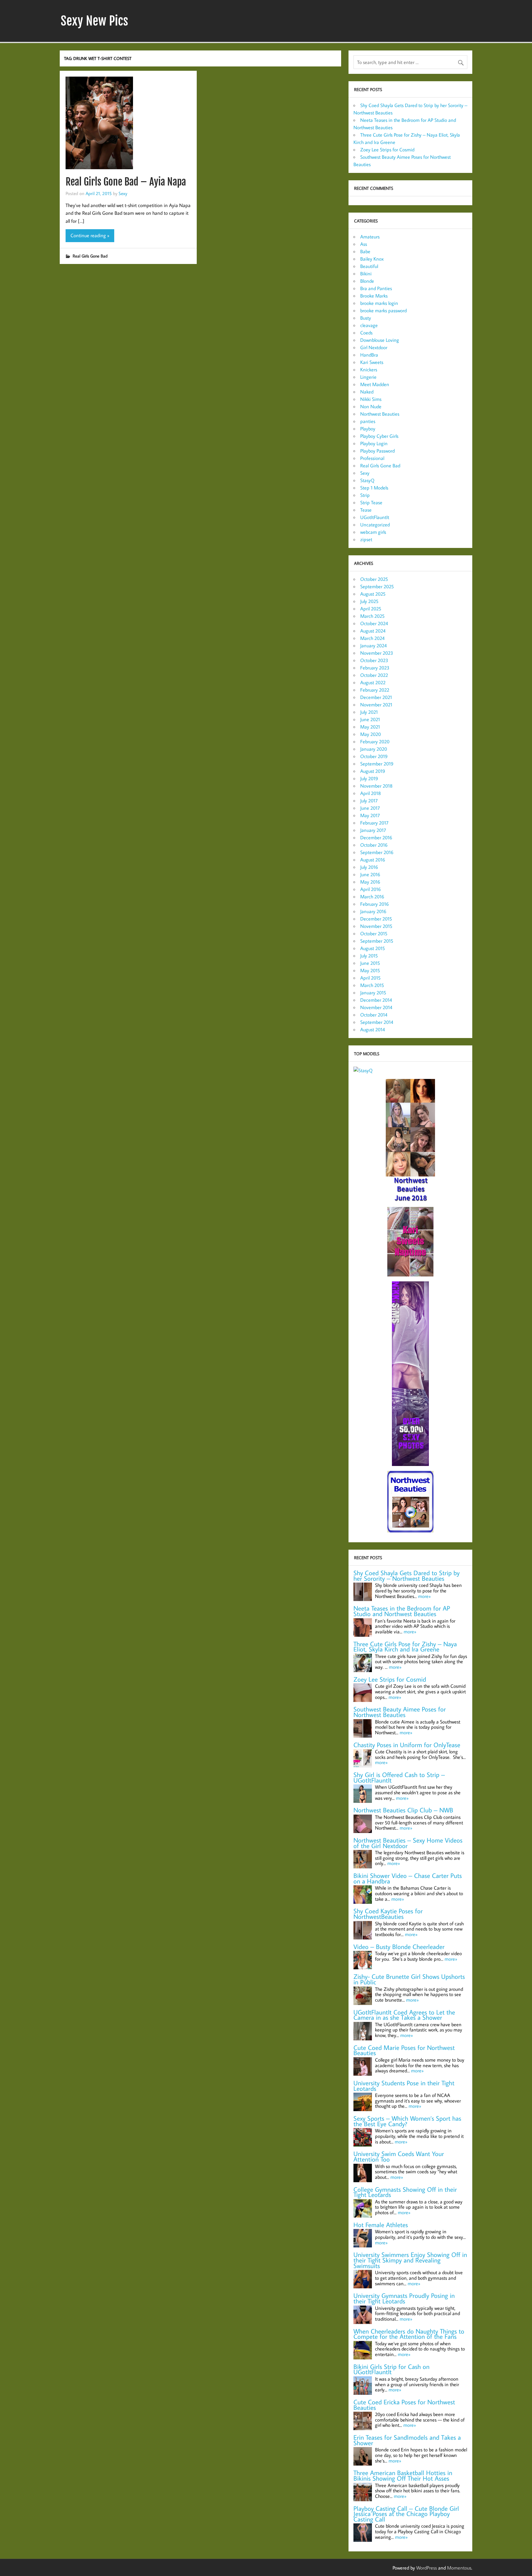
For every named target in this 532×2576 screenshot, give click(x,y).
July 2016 (369, 867)
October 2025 (374, 579)
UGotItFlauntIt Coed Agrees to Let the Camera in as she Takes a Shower (404, 2015)
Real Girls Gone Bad (90, 256)
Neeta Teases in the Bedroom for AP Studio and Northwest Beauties (402, 1611)
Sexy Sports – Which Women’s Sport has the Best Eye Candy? (407, 2121)
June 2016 (370, 874)
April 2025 (371, 609)
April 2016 (371, 889)
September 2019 (377, 764)
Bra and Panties (376, 288)
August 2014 (373, 1029)
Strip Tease (371, 502)
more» (424, 1596)
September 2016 (377, 852)
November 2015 (376, 926)
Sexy (123, 193)
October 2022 (374, 675)
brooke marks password (383, 310)
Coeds (366, 333)
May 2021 (370, 727)
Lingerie (368, 377)
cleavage (369, 325)
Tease (366, 510)
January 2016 (373, 911)
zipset (366, 539)
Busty (366, 318)
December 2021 (376, 697)
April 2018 (371, 793)
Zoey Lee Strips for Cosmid (387, 150)
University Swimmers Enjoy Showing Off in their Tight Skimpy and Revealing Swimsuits (410, 2260)
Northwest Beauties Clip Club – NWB (403, 1810)
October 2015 (374, 933)
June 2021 (370, 719)
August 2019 (373, 771)
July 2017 (369, 801)
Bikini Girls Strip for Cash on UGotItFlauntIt (391, 2369)
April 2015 (370, 978)
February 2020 (375, 741)
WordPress (427, 2568)
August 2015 (373, 948)
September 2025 (377, 586)
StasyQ (367, 480)
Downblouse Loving (380, 340)
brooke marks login (379, 303)
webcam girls (373, 532)
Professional (372, 458)
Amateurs (370, 237)
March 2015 (372, 985)
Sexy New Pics (94, 21)
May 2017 (370, 815)
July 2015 (369, 956)
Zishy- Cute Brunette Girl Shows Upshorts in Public (409, 1979)
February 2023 (375, 668)
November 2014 (376, 1007)
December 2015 (376, 919)
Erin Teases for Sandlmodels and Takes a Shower (407, 2440)
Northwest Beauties (380, 414)
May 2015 (370, 970)
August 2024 (373, 631)
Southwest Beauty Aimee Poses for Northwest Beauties (400, 1712)
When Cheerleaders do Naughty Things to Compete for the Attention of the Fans (409, 2334)
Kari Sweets (372, 362)
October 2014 (374, 1015)
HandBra (369, 355)
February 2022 (375, 690)
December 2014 (376, 1000)
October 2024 (374, 623)
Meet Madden (375, 384)
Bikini (366, 274)
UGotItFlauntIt (375, 517)
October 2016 (374, 845)
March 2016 (372, 897)
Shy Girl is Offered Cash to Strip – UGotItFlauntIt (399, 1777)
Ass (364, 244)
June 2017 (370, 808)
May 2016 (370, 882)
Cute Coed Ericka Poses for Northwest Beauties (404, 2405)
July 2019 (369, 778)
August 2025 (373, 594)
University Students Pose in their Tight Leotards (404, 2086)
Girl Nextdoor (374, 347)
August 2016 (373, 860)
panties (368, 421)
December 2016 (376, 837)
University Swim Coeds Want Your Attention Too (399, 2157)
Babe (365, 251)
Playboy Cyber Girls (379, 436)
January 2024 (373, 645)
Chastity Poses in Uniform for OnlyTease (407, 1745)
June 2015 (370, 963)
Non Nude (371, 406)
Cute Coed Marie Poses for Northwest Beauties (404, 2050)
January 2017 (373, 830)
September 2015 (377, 941)
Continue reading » (90, 235)
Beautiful (369, 266)
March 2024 (372, 638)
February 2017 (374, 823)
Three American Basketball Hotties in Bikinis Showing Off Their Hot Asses (403, 2476)
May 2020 (371, 734)
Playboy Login (374, 443)
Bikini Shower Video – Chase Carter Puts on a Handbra (408, 1878)
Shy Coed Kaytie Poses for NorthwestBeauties (388, 1914)
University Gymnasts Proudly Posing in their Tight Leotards (404, 2298)
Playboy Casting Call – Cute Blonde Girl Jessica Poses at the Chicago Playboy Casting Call (406, 2514)
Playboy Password (377, 451)
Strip (365, 495)
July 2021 (369, 712)
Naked (367, 392)
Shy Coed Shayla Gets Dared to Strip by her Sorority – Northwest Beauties (407, 1576)
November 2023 (377, 653)
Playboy (368, 429)
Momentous (459, 2568)
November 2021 (376, 705)
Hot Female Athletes (381, 2225)
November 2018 (376, 786)
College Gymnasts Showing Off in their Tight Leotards (405, 2192)
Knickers (369, 369)
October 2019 (374, 756)
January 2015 (373, 992)
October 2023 (374, 660)
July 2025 (369, 601)
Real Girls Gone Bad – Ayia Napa (126, 182)
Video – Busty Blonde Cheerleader (399, 1947)
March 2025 (372, 616)
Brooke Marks (374, 296)
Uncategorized (375, 525)
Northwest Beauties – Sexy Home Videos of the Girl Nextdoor (408, 1843)
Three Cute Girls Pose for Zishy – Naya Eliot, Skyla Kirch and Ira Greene (405, 1647)
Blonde (367, 281)
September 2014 (377, 1022)
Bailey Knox (372, 259)
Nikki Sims (371, 399)
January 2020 (374, 749)
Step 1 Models (374, 488)
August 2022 (373, 682)
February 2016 (375, 904)
